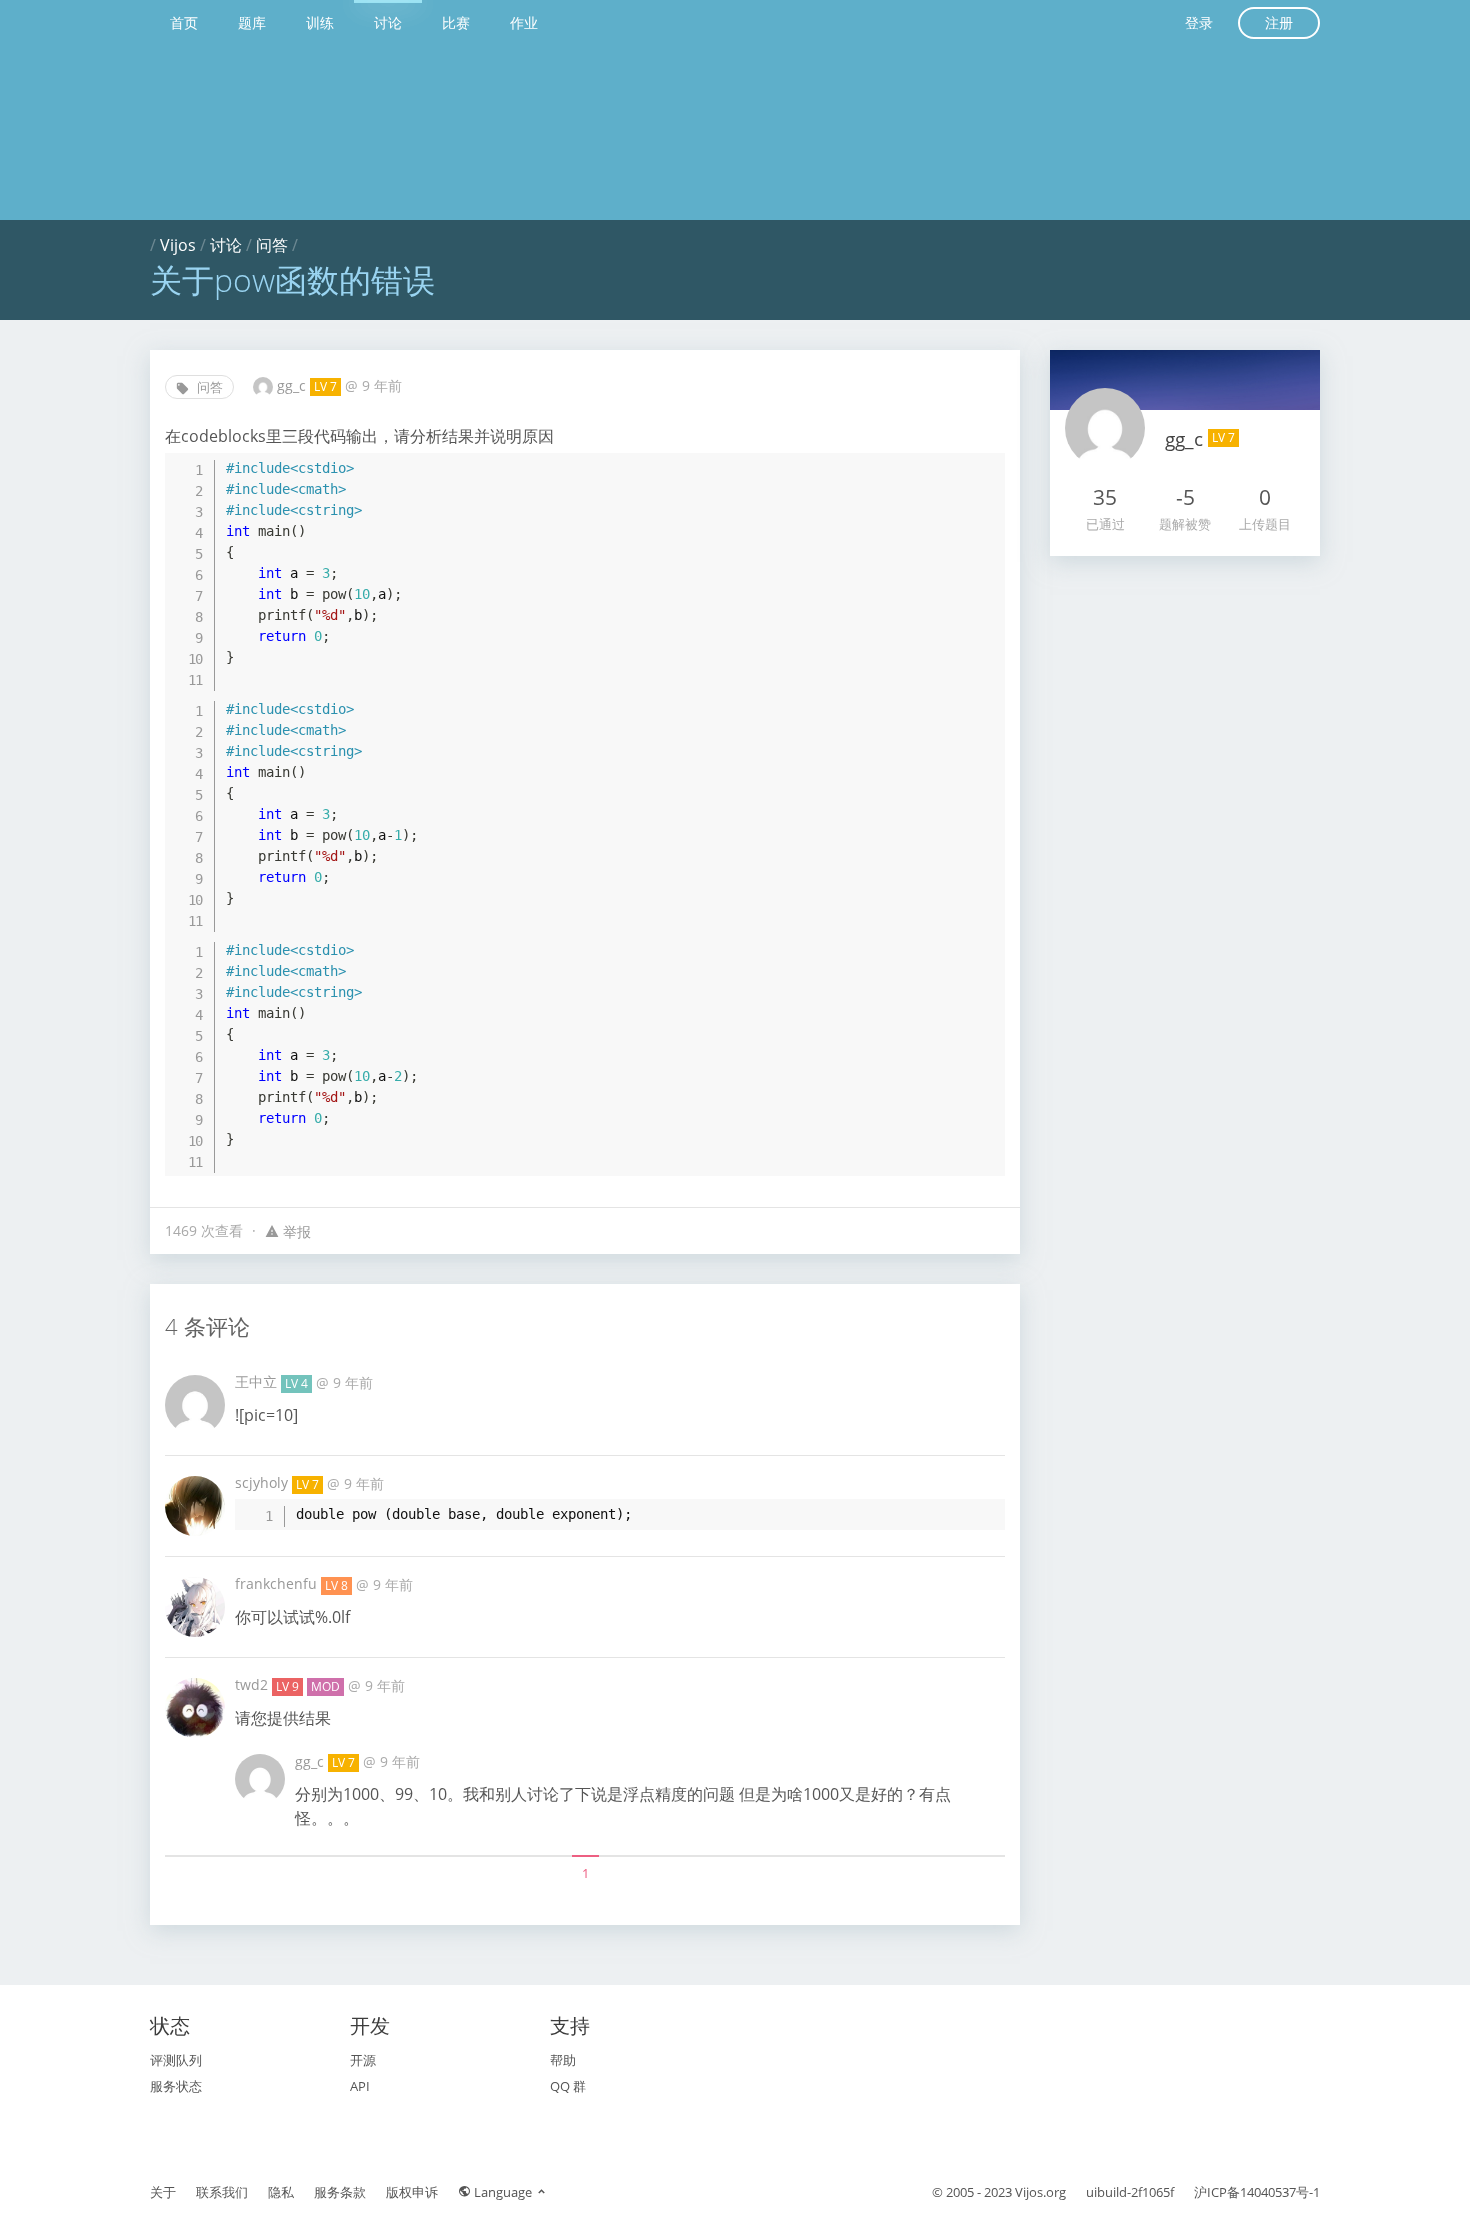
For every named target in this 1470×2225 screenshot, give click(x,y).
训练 (320, 22)
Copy (979, 466)
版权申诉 (412, 2192)
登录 (1199, 22)
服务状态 (176, 2086)
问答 (272, 245)
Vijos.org (1040, 2192)
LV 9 (287, 1686)
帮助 (563, 2060)
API (360, 2086)
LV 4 (296, 1383)
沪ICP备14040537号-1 (1257, 2192)
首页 (184, 22)
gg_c (293, 385)
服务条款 (340, 2192)
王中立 (258, 1381)
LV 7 (325, 386)
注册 (1279, 22)
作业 (524, 22)
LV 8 (336, 1585)
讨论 (388, 22)
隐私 (281, 2192)
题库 (252, 22)
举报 (295, 1231)
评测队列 (176, 2060)
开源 (363, 2060)
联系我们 (222, 2192)
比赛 (456, 22)
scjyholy (263, 1482)
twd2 (253, 1684)
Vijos (178, 245)
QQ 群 (568, 2086)
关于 (163, 2192)
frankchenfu (278, 1583)
